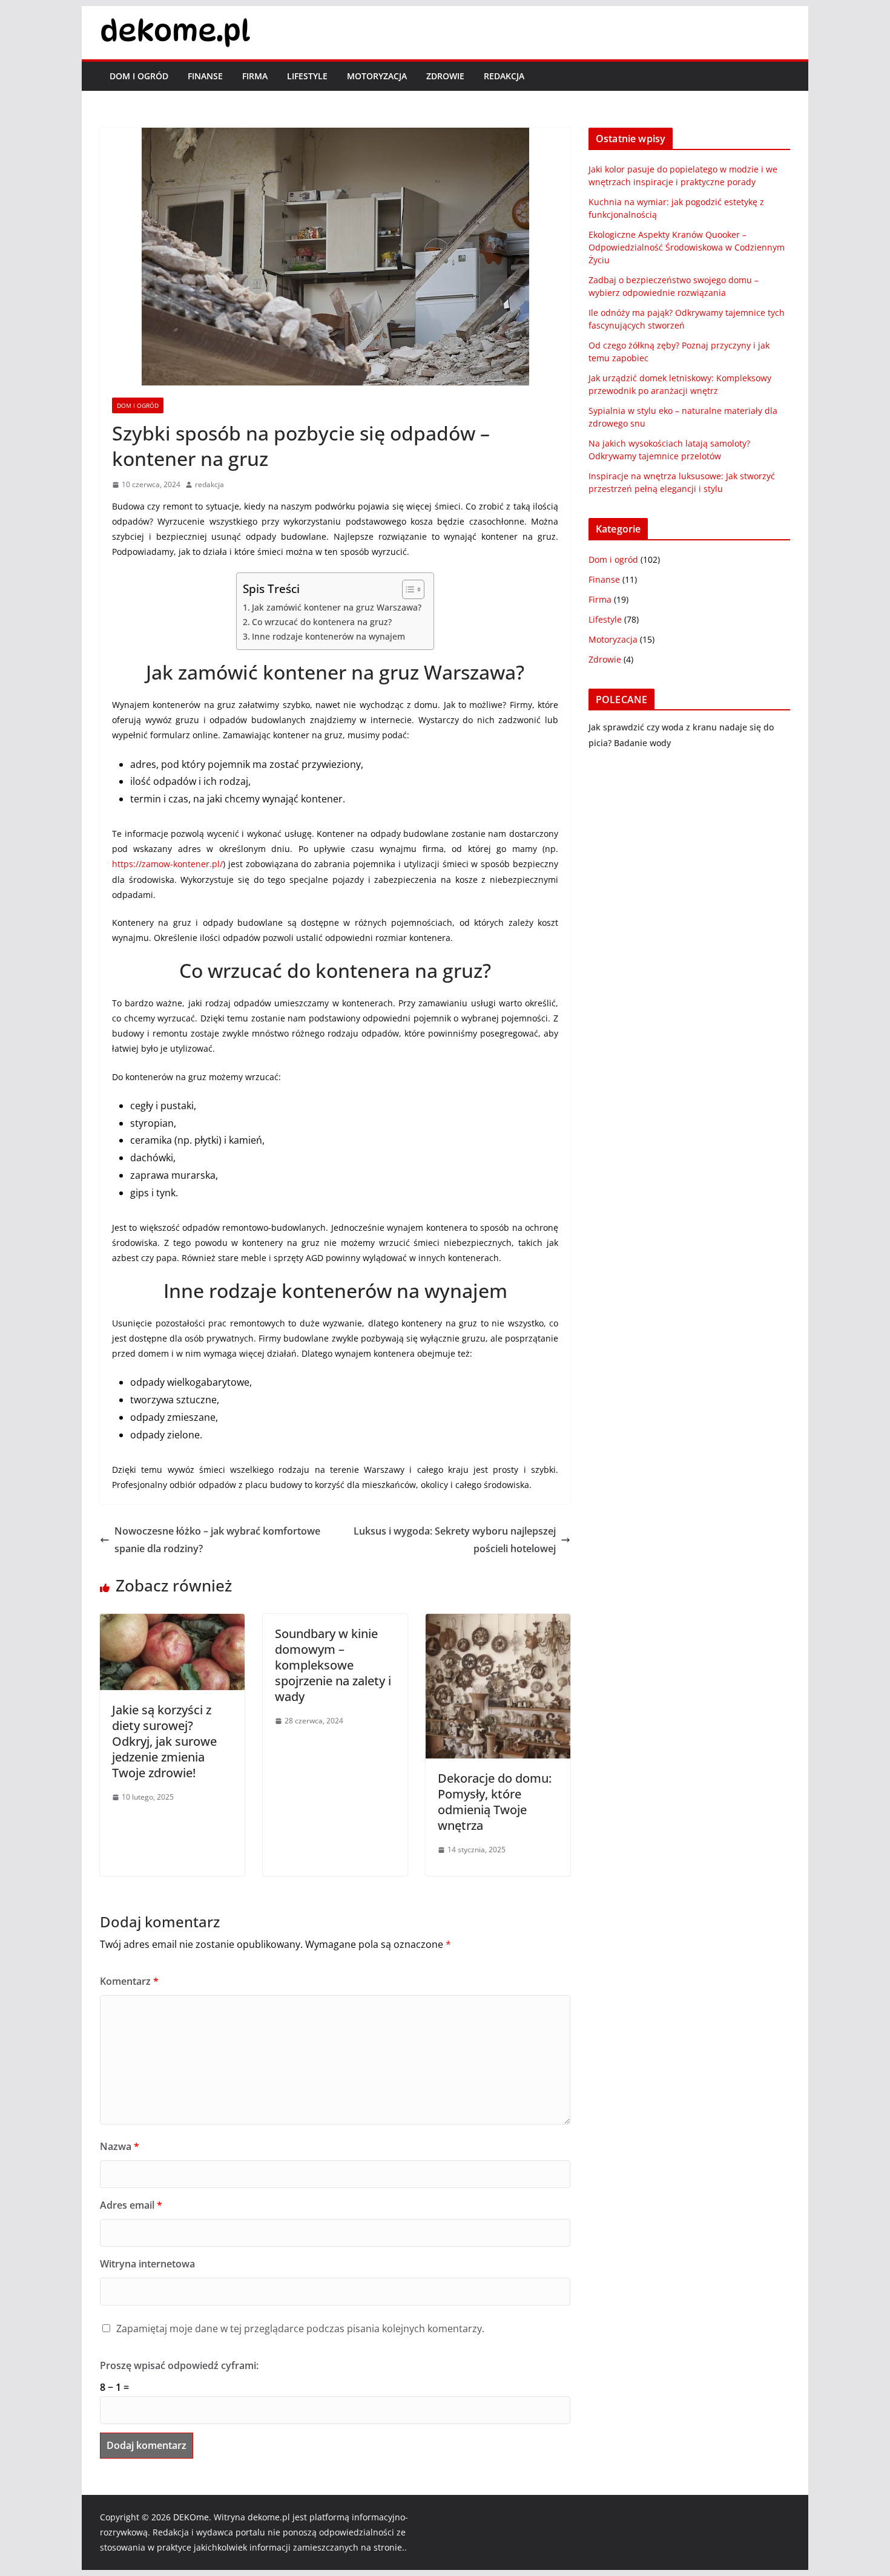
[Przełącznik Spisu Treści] (407, 589)
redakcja (209, 484)
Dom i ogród (139, 76)
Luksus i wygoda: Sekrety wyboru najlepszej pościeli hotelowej (455, 1540)
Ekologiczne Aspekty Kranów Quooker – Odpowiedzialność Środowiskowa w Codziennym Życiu (687, 247)
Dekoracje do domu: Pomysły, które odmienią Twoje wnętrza (495, 1802)
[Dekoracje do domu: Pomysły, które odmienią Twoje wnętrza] (498, 1622)
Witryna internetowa (147, 2264)
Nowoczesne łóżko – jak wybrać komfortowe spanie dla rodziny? (217, 1540)
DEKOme (191, 2517)
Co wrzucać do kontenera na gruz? (322, 622)
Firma (255, 76)
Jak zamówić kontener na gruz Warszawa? (337, 607)
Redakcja (504, 76)
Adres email (131, 2205)
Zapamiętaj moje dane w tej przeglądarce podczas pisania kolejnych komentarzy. (300, 2329)
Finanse (205, 76)
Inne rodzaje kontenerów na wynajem (328, 636)
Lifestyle (307, 76)
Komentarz (129, 1981)
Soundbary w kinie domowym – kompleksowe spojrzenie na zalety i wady (333, 1665)
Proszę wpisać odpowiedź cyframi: (179, 2365)
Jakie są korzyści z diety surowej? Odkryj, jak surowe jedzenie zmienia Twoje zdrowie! (164, 1741)
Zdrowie (445, 76)
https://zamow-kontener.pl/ (167, 864)
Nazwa (120, 2146)
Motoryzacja (377, 76)
